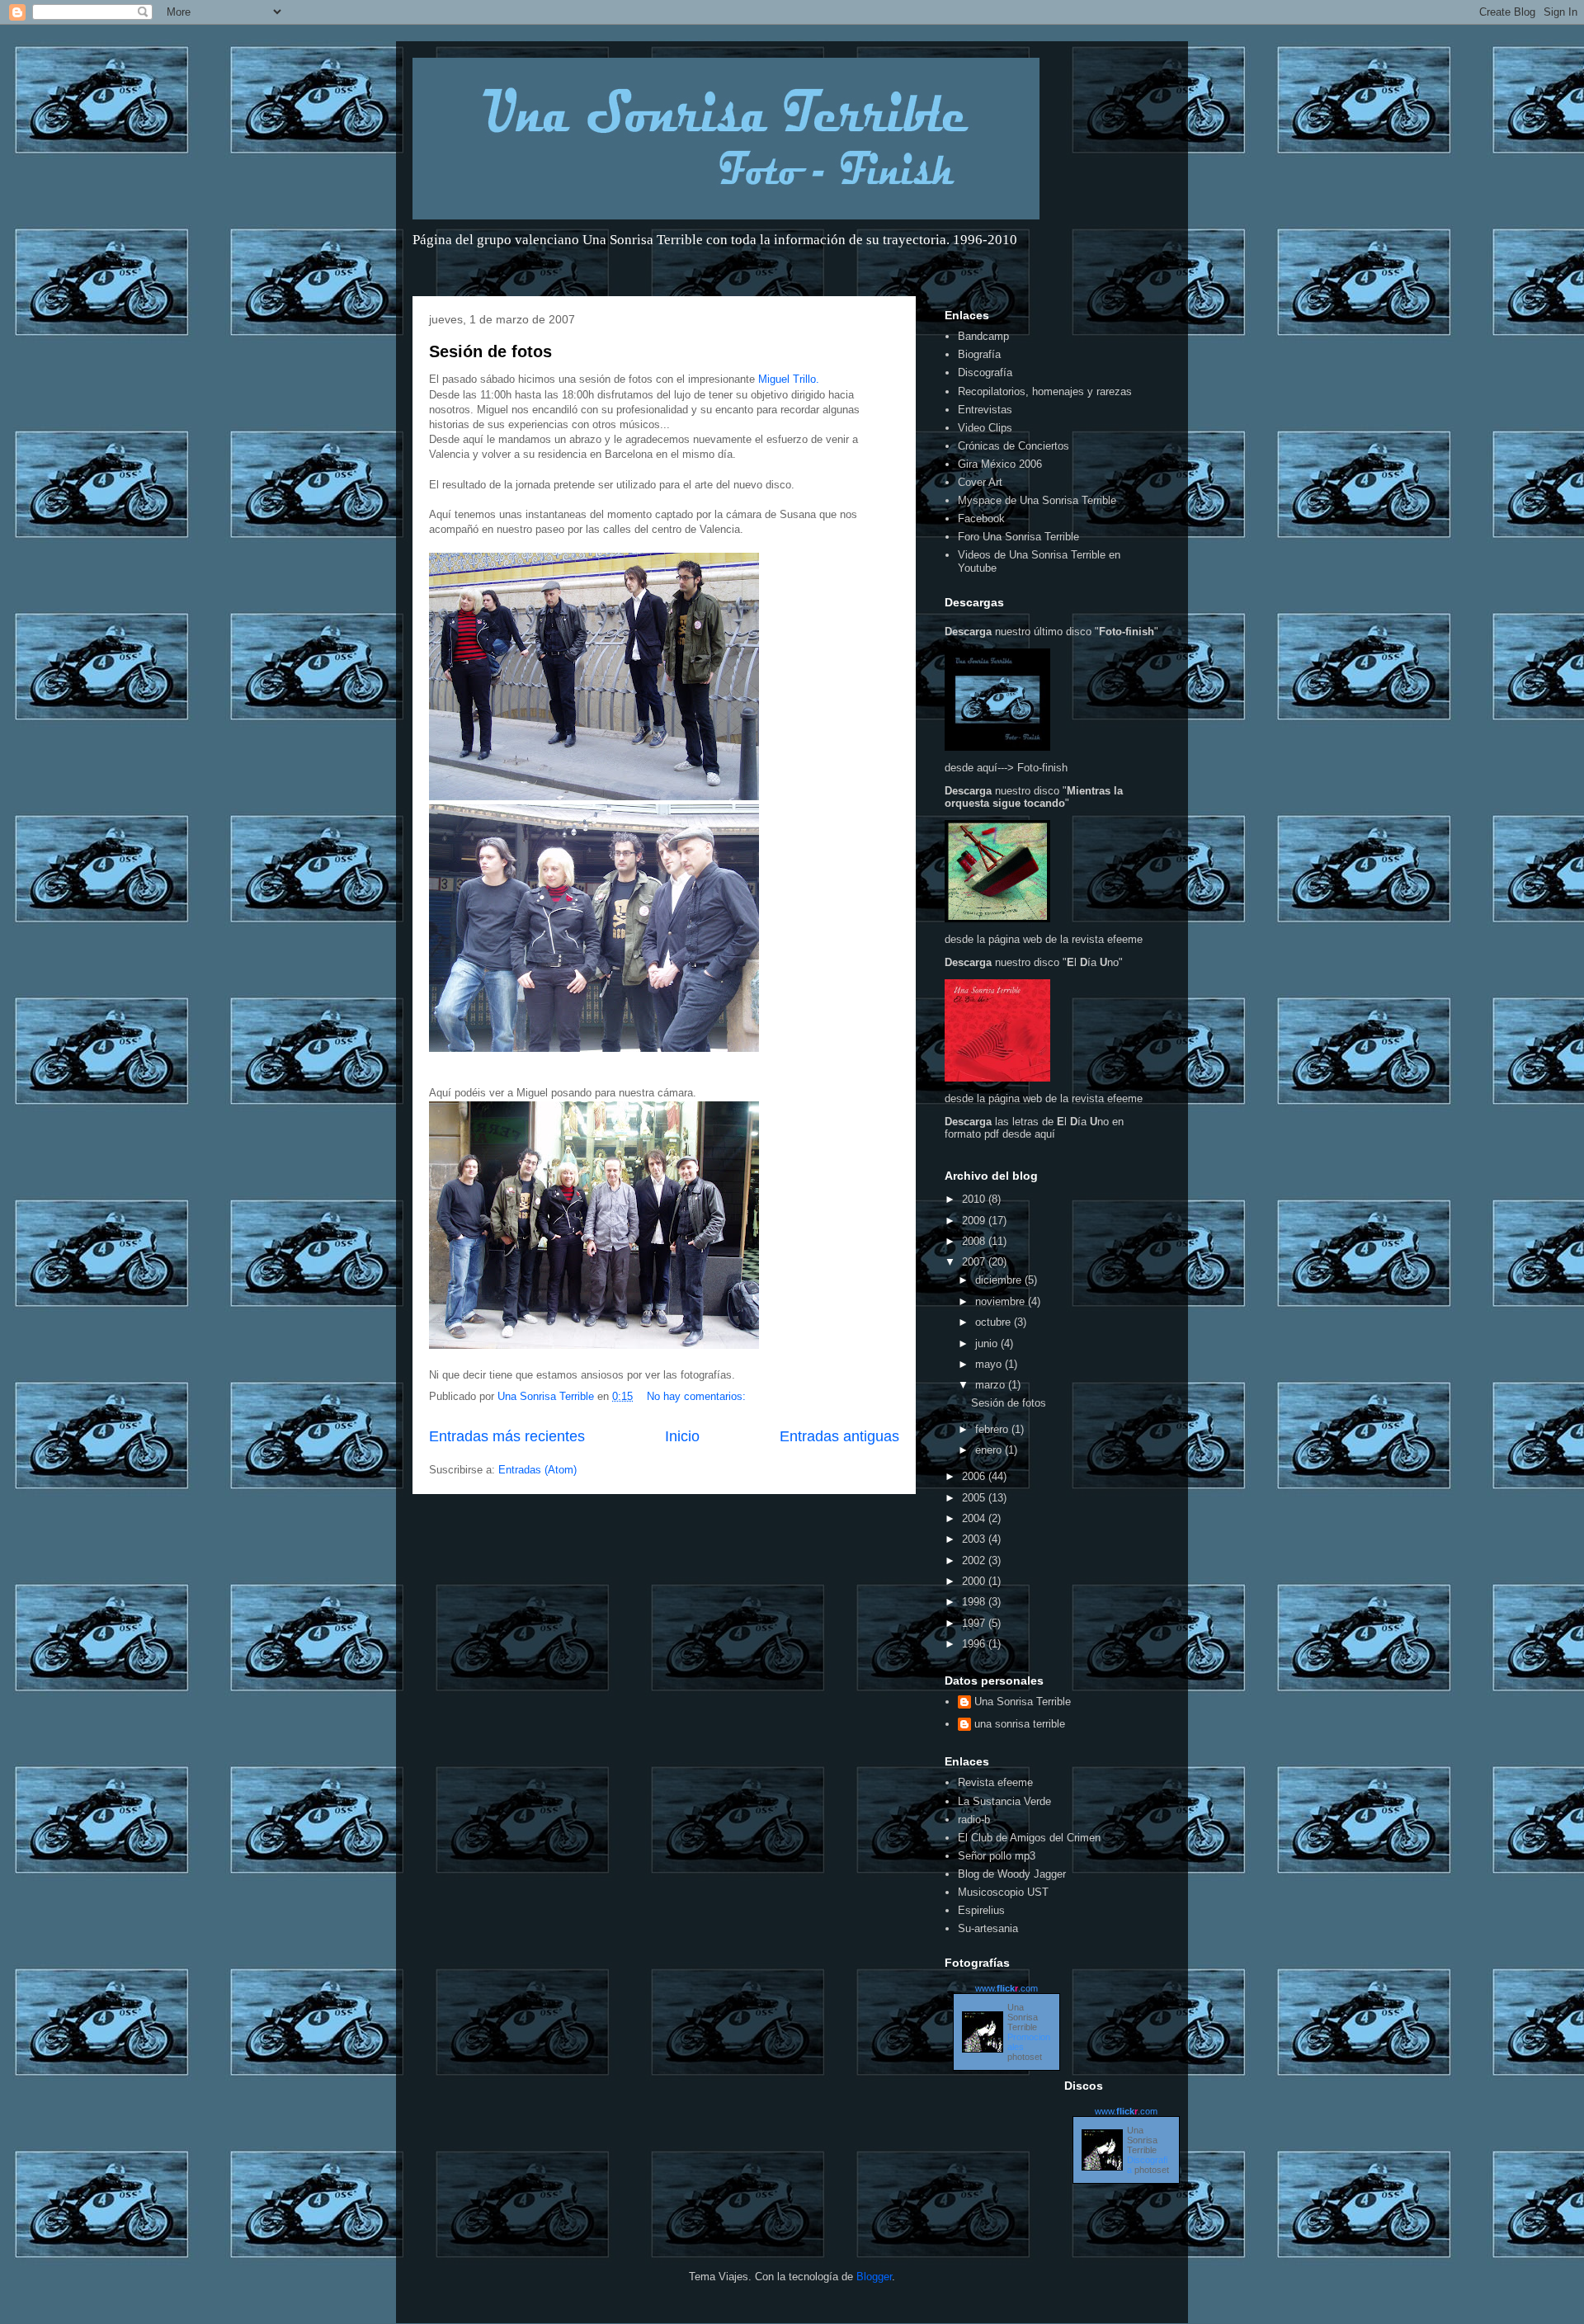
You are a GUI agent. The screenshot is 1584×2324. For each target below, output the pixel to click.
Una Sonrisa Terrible (1023, 1702)
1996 (975, 1644)
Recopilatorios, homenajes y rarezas (1045, 391)
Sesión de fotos (490, 351)
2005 (975, 1498)
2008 (975, 1241)
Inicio (682, 1436)
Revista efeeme (995, 1782)
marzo (992, 1385)
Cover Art (980, 482)
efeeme (1125, 939)
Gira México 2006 (1000, 464)
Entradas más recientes (507, 1436)
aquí (1045, 1134)
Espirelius (981, 1910)
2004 (975, 1518)
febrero (993, 1429)
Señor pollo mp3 (997, 1856)
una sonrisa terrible (1020, 1724)
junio (988, 1343)
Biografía (979, 354)
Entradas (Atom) (537, 1470)
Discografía (985, 372)
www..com (1006, 1988)
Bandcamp (983, 336)
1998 (975, 1602)
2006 (975, 1476)
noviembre (1002, 1301)
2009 (975, 1221)
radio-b (974, 1820)
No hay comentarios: (698, 1396)
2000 (975, 1581)
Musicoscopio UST (1003, 1892)
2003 (975, 1539)
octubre (995, 1322)
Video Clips (985, 428)
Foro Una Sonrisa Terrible (1018, 537)
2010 (975, 1199)
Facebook (981, 519)
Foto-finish (1042, 768)
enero (990, 1450)
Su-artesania (988, 1928)
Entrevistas (985, 410)
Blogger (874, 2277)
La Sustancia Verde (1004, 1801)
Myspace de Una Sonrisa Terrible (1037, 500)
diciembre (1000, 1280)
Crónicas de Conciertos (1014, 446)
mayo (990, 1364)
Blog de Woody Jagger (1012, 1874)
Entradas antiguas (839, 1436)
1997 (975, 1623)
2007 (975, 1262)
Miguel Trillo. (789, 379)
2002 (975, 1560)
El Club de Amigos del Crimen (1029, 1838)
